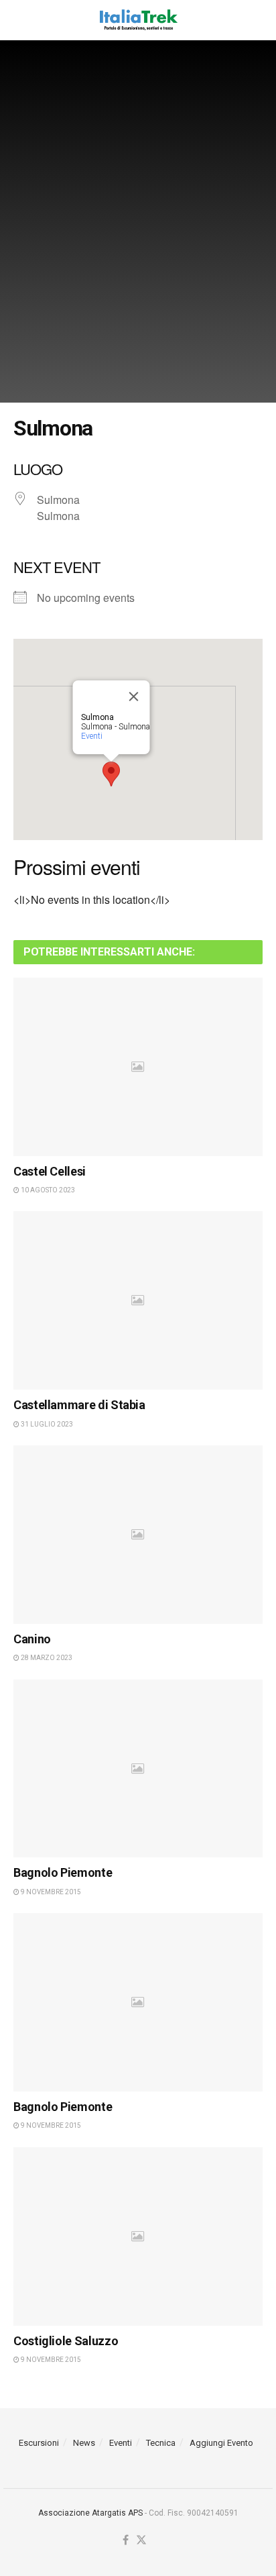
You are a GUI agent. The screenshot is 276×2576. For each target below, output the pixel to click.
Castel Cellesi (50, 1171)
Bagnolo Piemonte (63, 1872)
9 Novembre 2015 (50, 1892)
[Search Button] (256, 20)
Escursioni (39, 2443)
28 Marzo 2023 (46, 1658)
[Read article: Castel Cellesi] (138, 1067)
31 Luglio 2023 (46, 1424)
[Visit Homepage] (138, 20)
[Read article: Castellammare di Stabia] (138, 1300)
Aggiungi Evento (221, 2443)
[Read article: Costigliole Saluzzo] (138, 2236)
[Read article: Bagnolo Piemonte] (138, 1769)
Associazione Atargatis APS (90, 2513)
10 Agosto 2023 (47, 1190)
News (84, 2443)
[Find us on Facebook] (126, 2541)
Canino (32, 1639)
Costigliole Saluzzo (66, 2341)
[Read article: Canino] (138, 1535)
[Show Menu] (20, 20)
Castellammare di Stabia (79, 1405)
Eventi (92, 736)
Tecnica (161, 2443)
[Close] (134, 697)
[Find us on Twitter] (141, 2541)
